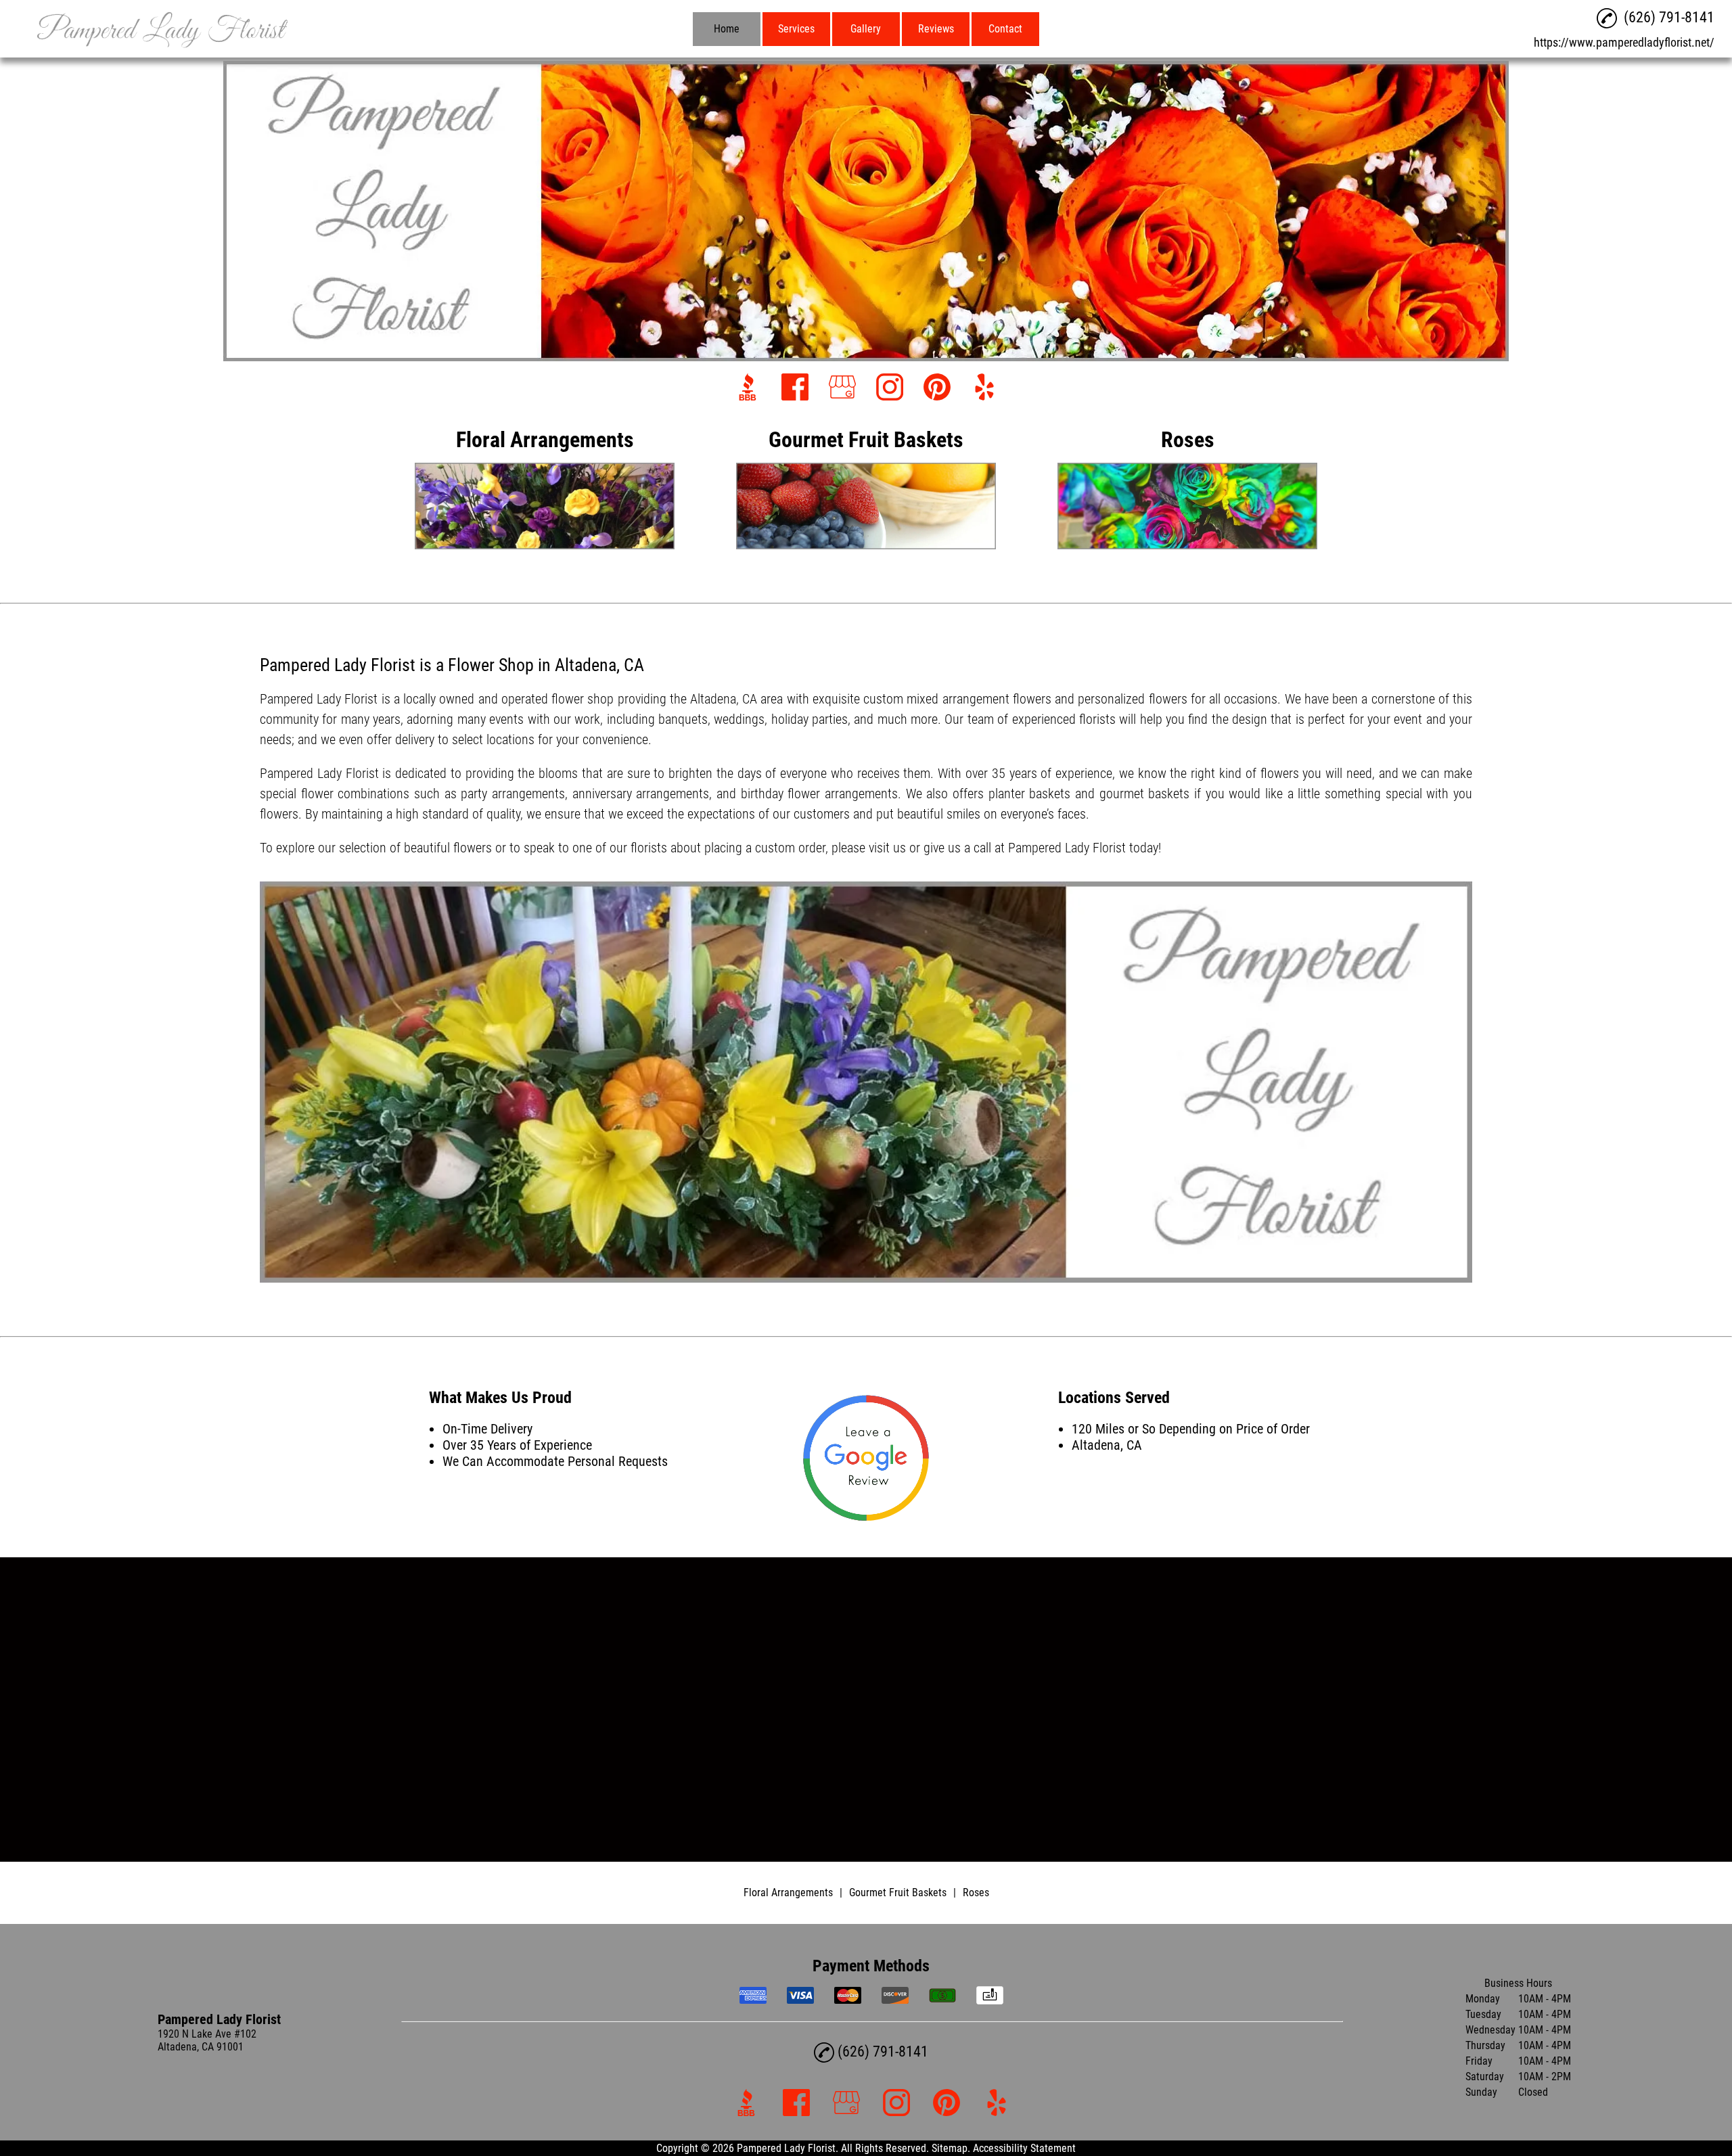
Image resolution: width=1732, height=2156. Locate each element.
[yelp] (984, 388)
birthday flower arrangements (819, 794)
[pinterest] (937, 388)
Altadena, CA (724, 699)
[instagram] (890, 388)
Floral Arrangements (788, 1893)
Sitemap (950, 2148)
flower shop (583, 699)
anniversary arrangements (641, 794)
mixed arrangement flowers (979, 699)
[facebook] (795, 388)
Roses (976, 1893)
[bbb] (748, 388)
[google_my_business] (842, 388)
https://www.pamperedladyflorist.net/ (1624, 42)
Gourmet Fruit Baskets (898, 1893)
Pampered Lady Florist (319, 699)
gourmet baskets (1145, 794)
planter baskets (1030, 794)
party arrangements (513, 794)
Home (727, 29)
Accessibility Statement (1024, 2148)
